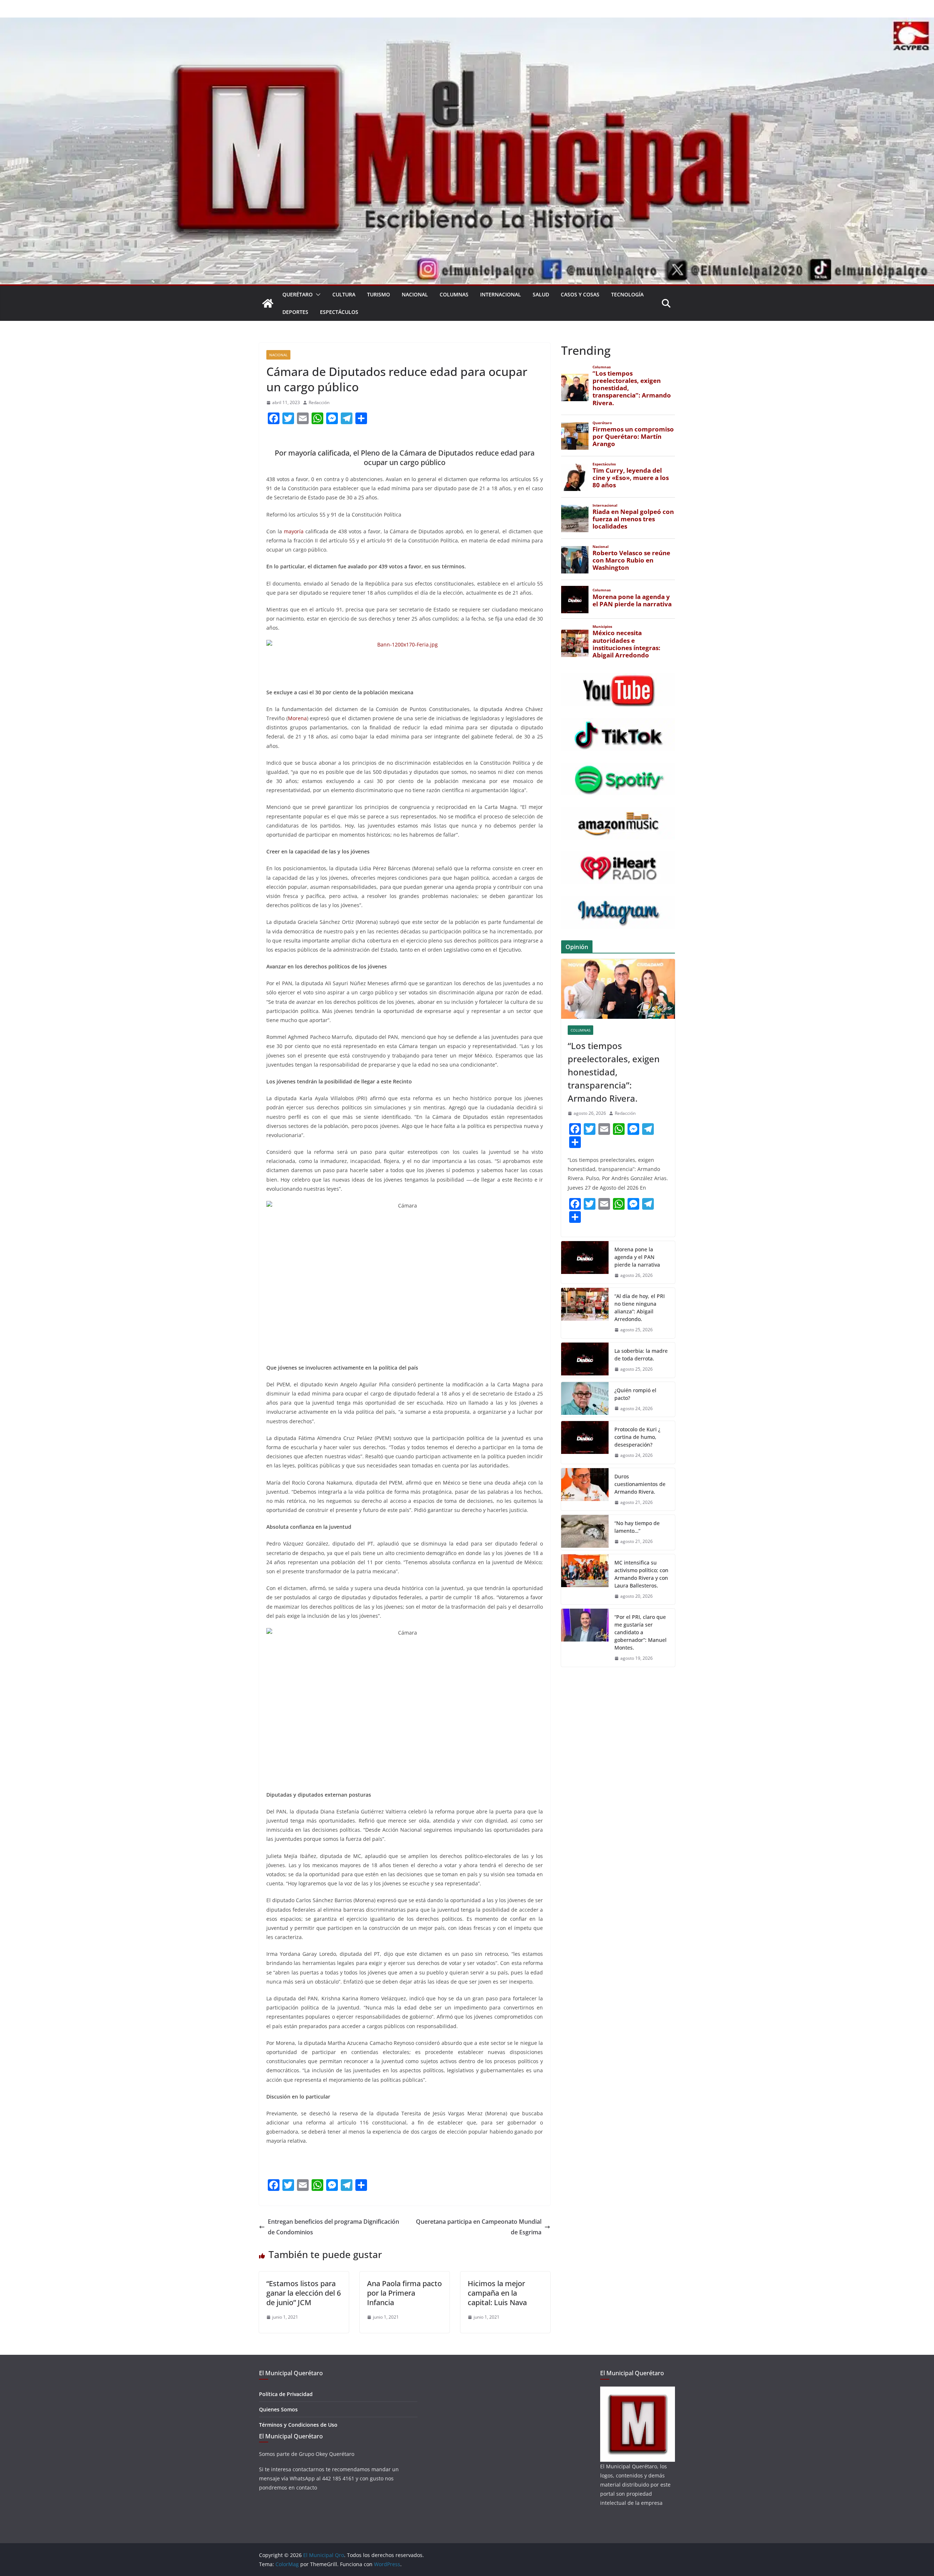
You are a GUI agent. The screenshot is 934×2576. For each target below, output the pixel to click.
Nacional (415, 294)
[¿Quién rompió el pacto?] (585, 1400)
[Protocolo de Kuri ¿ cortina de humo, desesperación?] (585, 1442)
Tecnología (627, 294)
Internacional (501, 294)
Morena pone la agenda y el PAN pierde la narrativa (637, 1257)
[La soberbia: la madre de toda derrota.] (585, 1360)
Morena (297, 718)
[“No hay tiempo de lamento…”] (585, 1532)
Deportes (295, 312)
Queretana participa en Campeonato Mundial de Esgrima (479, 2227)
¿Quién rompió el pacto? (635, 1394)
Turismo (379, 294)
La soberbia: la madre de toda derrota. (641, 1355)
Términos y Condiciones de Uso (298, 2425)
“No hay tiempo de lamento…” (637, 1527)
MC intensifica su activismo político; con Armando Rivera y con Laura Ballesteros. (641, 1574)
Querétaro (298, 294)
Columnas (454, 294)
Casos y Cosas (580, 294)
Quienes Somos (278, 2409)
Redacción (319, 402)
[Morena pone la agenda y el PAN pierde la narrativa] (585, 1262)
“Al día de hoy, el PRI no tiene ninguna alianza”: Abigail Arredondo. (640, 1308)
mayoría (294, 531)
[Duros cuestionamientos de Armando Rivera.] (585, 1489)
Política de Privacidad (286, 2394)
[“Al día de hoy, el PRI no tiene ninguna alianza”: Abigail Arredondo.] (585, 1313)
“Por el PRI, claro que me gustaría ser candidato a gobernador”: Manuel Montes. (640, 1632)
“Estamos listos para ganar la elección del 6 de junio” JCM (304, 2293)
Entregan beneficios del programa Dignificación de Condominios (333, 2227)
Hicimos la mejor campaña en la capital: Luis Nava (497, 2293)
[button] (317, 295)
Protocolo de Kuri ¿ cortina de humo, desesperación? (637, 1437)
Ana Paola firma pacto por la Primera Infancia (404, 2293)
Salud (541, 294)
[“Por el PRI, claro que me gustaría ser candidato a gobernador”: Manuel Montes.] (585, 1638)
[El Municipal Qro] (467, 23)
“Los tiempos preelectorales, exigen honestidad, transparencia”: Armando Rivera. (614, 1072)
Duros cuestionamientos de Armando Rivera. (640, 1484)
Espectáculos (339, 312)
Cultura (344, 294)
